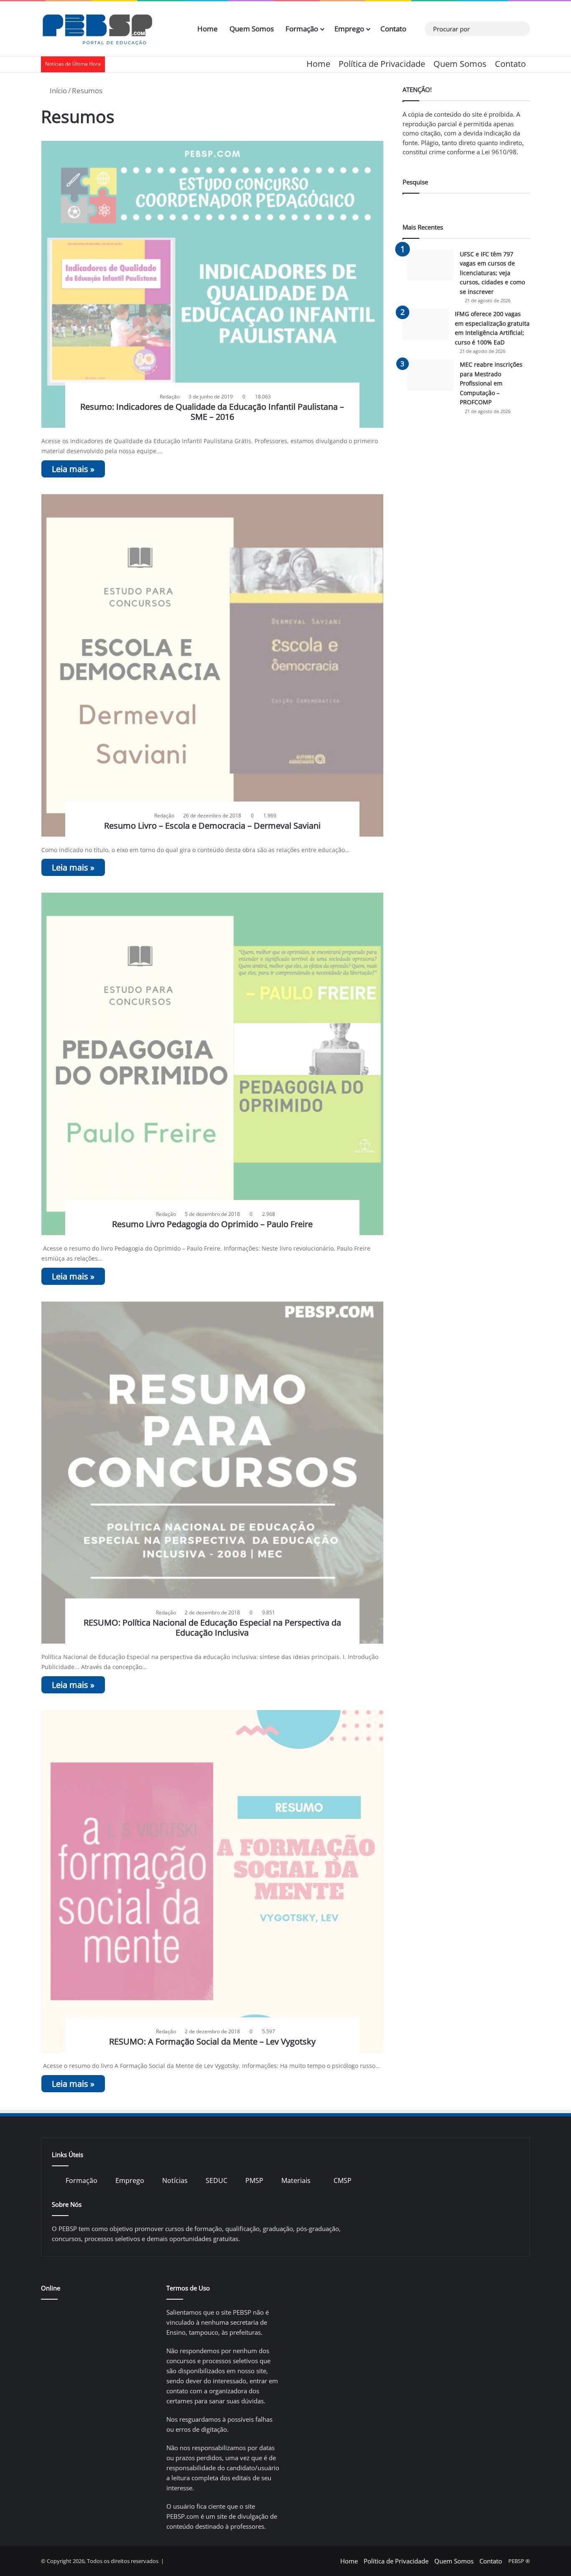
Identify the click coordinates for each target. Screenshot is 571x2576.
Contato (393, 29)
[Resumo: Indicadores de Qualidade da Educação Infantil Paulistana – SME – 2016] (213, 285)
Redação (170, 397)
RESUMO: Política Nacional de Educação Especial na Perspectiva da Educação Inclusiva (212, 1628)
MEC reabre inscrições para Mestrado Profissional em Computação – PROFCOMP (491, 383)
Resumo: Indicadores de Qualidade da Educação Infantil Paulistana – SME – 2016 (212, 412)
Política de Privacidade (382, 64)
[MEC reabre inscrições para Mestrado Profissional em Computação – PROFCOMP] (431, 375)
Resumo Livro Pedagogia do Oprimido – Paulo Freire (212, 1224)
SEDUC (217, 2180)
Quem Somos (252, 29)
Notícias (175, 2180)
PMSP (254, 2180)
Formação (302, 29)
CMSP (343, 2180)
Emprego (349, 29)
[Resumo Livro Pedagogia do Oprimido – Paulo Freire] (213, 1064)
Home (208, 29)
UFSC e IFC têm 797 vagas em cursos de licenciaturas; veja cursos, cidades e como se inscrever (492, 273)
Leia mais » (73, 469)
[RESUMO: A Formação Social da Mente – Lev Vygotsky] (213, 1881)
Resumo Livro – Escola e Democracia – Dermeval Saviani (212, 826)
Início (57, 91)
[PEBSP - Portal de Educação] (97, 29)
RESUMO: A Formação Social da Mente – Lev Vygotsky (212, 2041)
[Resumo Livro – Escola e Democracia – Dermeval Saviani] (213, 665)
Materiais (296, 2180)
